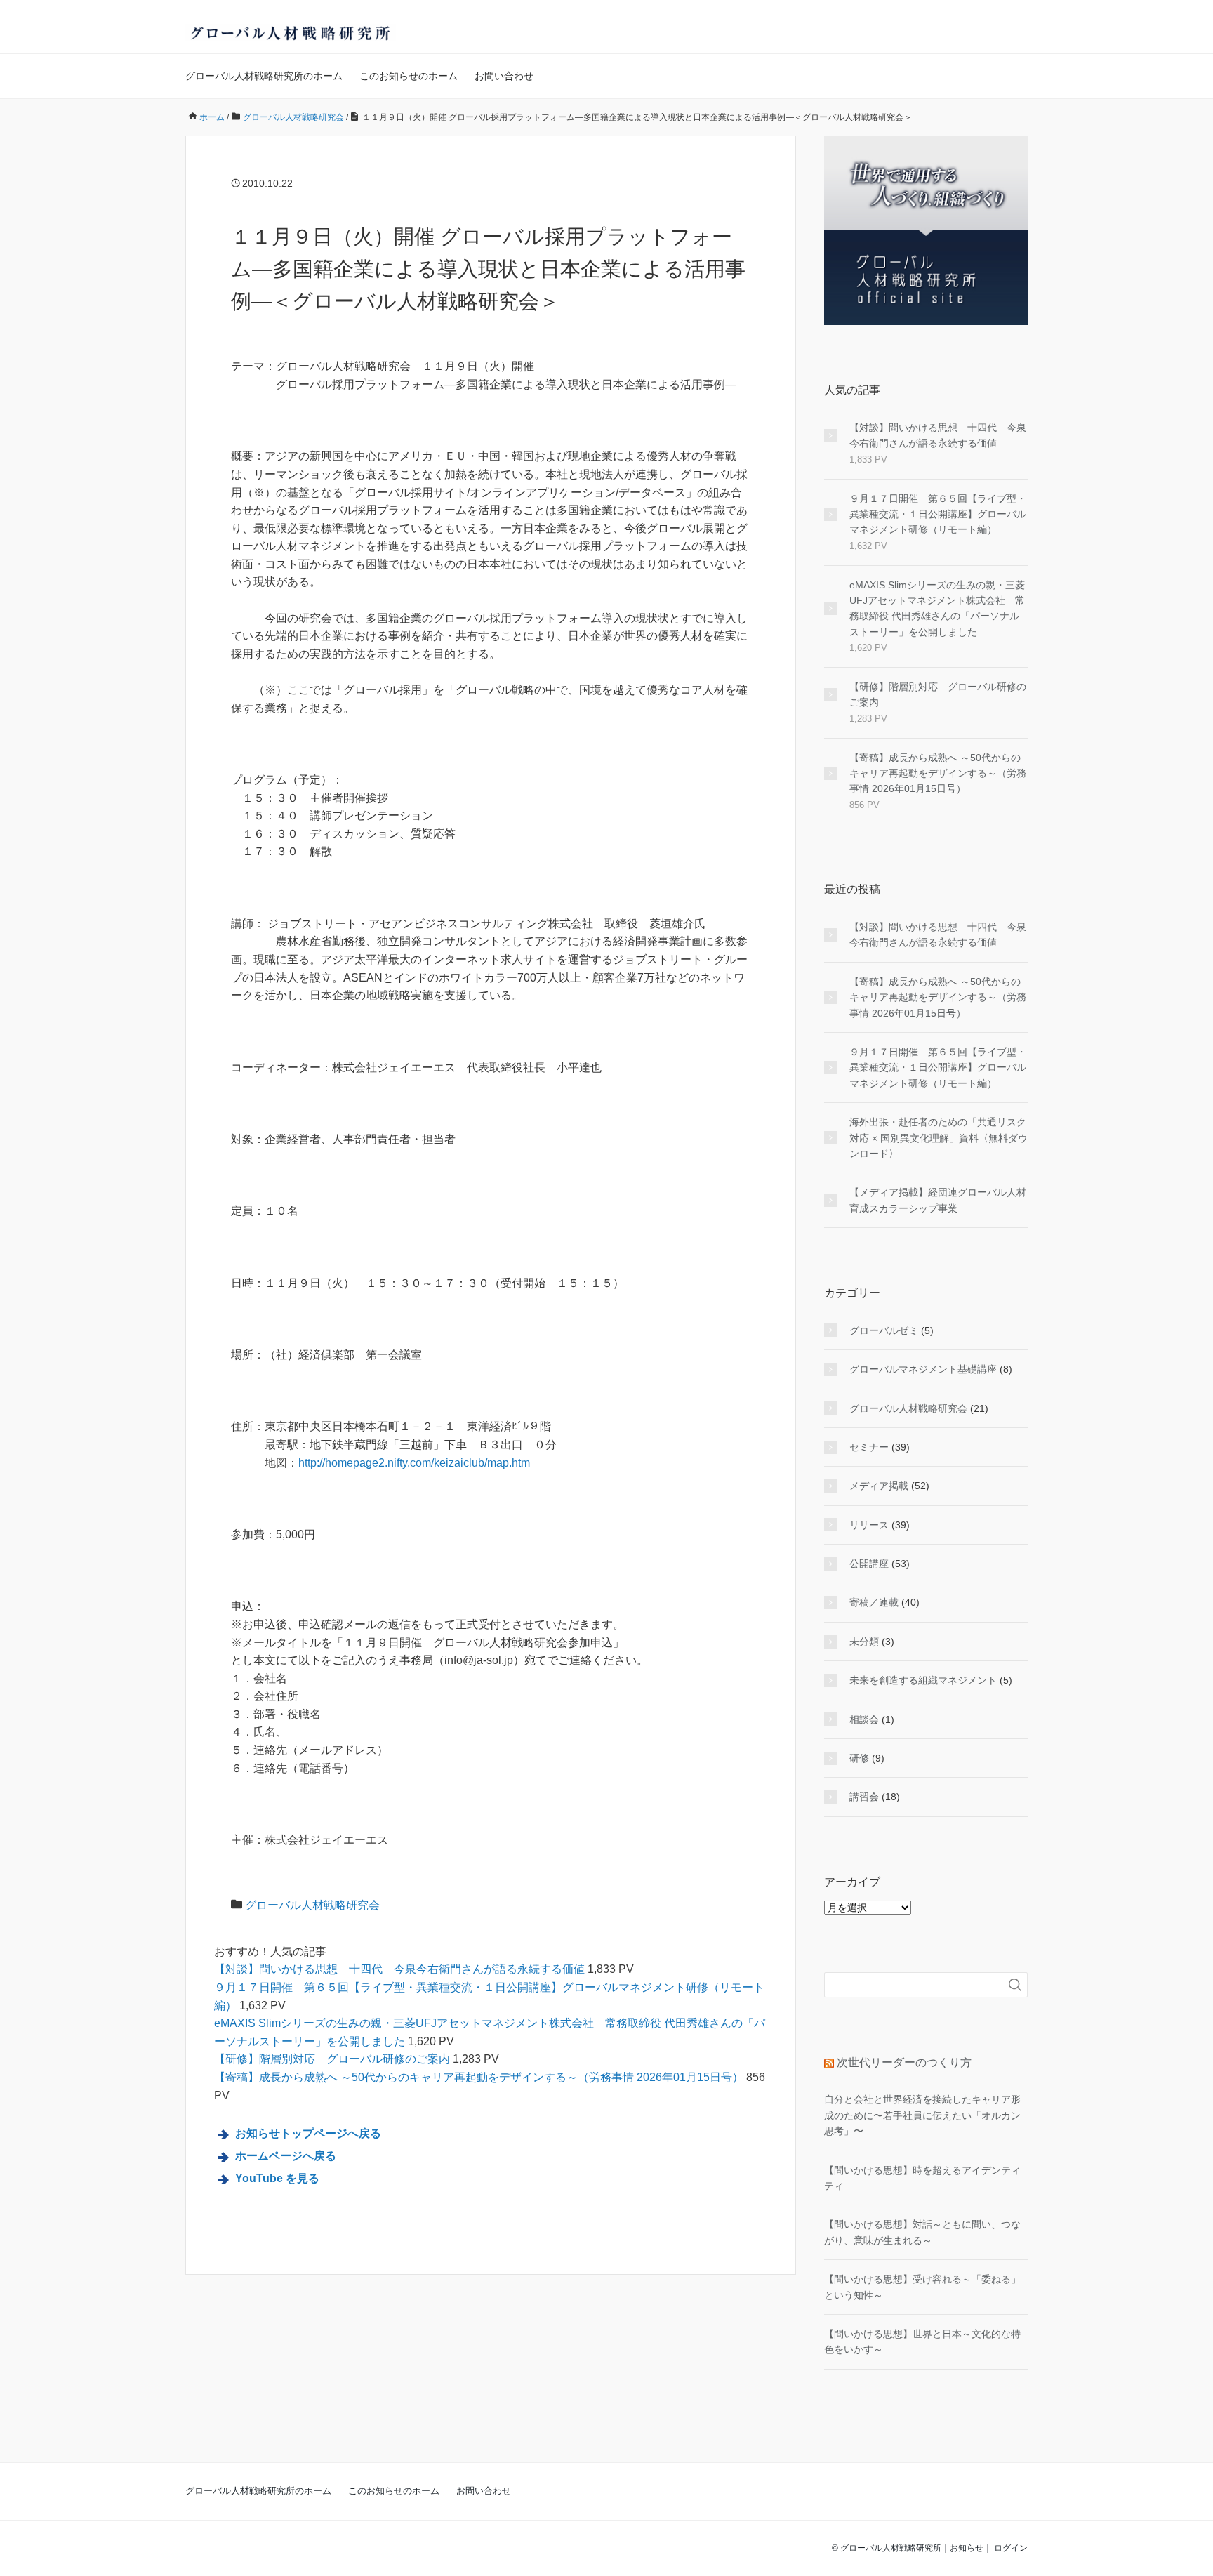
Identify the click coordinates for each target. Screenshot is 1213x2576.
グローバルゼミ (884, 1330)
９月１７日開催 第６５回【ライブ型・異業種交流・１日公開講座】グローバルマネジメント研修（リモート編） (938, 514)
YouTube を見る (277, 2178)
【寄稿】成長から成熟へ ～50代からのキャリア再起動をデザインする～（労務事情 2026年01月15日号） (479, 2077)
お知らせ (967, 2548)
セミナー (869, 1447)
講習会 (864, 1797)
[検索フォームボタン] (1015, 1985)
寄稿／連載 (874, 1602)
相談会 (864, 1719)
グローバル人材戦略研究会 (312, 1905)
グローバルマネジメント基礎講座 (923, 1369)
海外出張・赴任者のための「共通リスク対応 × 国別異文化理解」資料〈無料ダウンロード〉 (939, 1138)
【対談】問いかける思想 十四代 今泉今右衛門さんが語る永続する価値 (399, 1969)
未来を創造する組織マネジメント (923, 1680)
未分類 (864, 1642)
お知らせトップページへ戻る (308, 2133)
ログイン (1011, 2548)
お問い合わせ (504, 76)
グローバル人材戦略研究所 (891, 2548)
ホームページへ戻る (286, 2156)
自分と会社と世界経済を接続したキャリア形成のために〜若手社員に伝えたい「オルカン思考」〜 (922, 2115)
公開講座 (869, 1564)
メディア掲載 (879, 1486)
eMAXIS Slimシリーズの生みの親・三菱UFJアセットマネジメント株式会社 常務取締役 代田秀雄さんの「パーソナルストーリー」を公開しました (937, 608)
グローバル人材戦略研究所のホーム (264, 76)
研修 (859, 1758)
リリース (869, 1525)
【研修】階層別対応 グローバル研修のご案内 (332, 2059)
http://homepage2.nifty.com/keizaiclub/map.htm (414, 1463)
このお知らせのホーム (409, 76)
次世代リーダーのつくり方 (904, 2062)
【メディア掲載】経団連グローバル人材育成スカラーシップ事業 (938, 1200)
